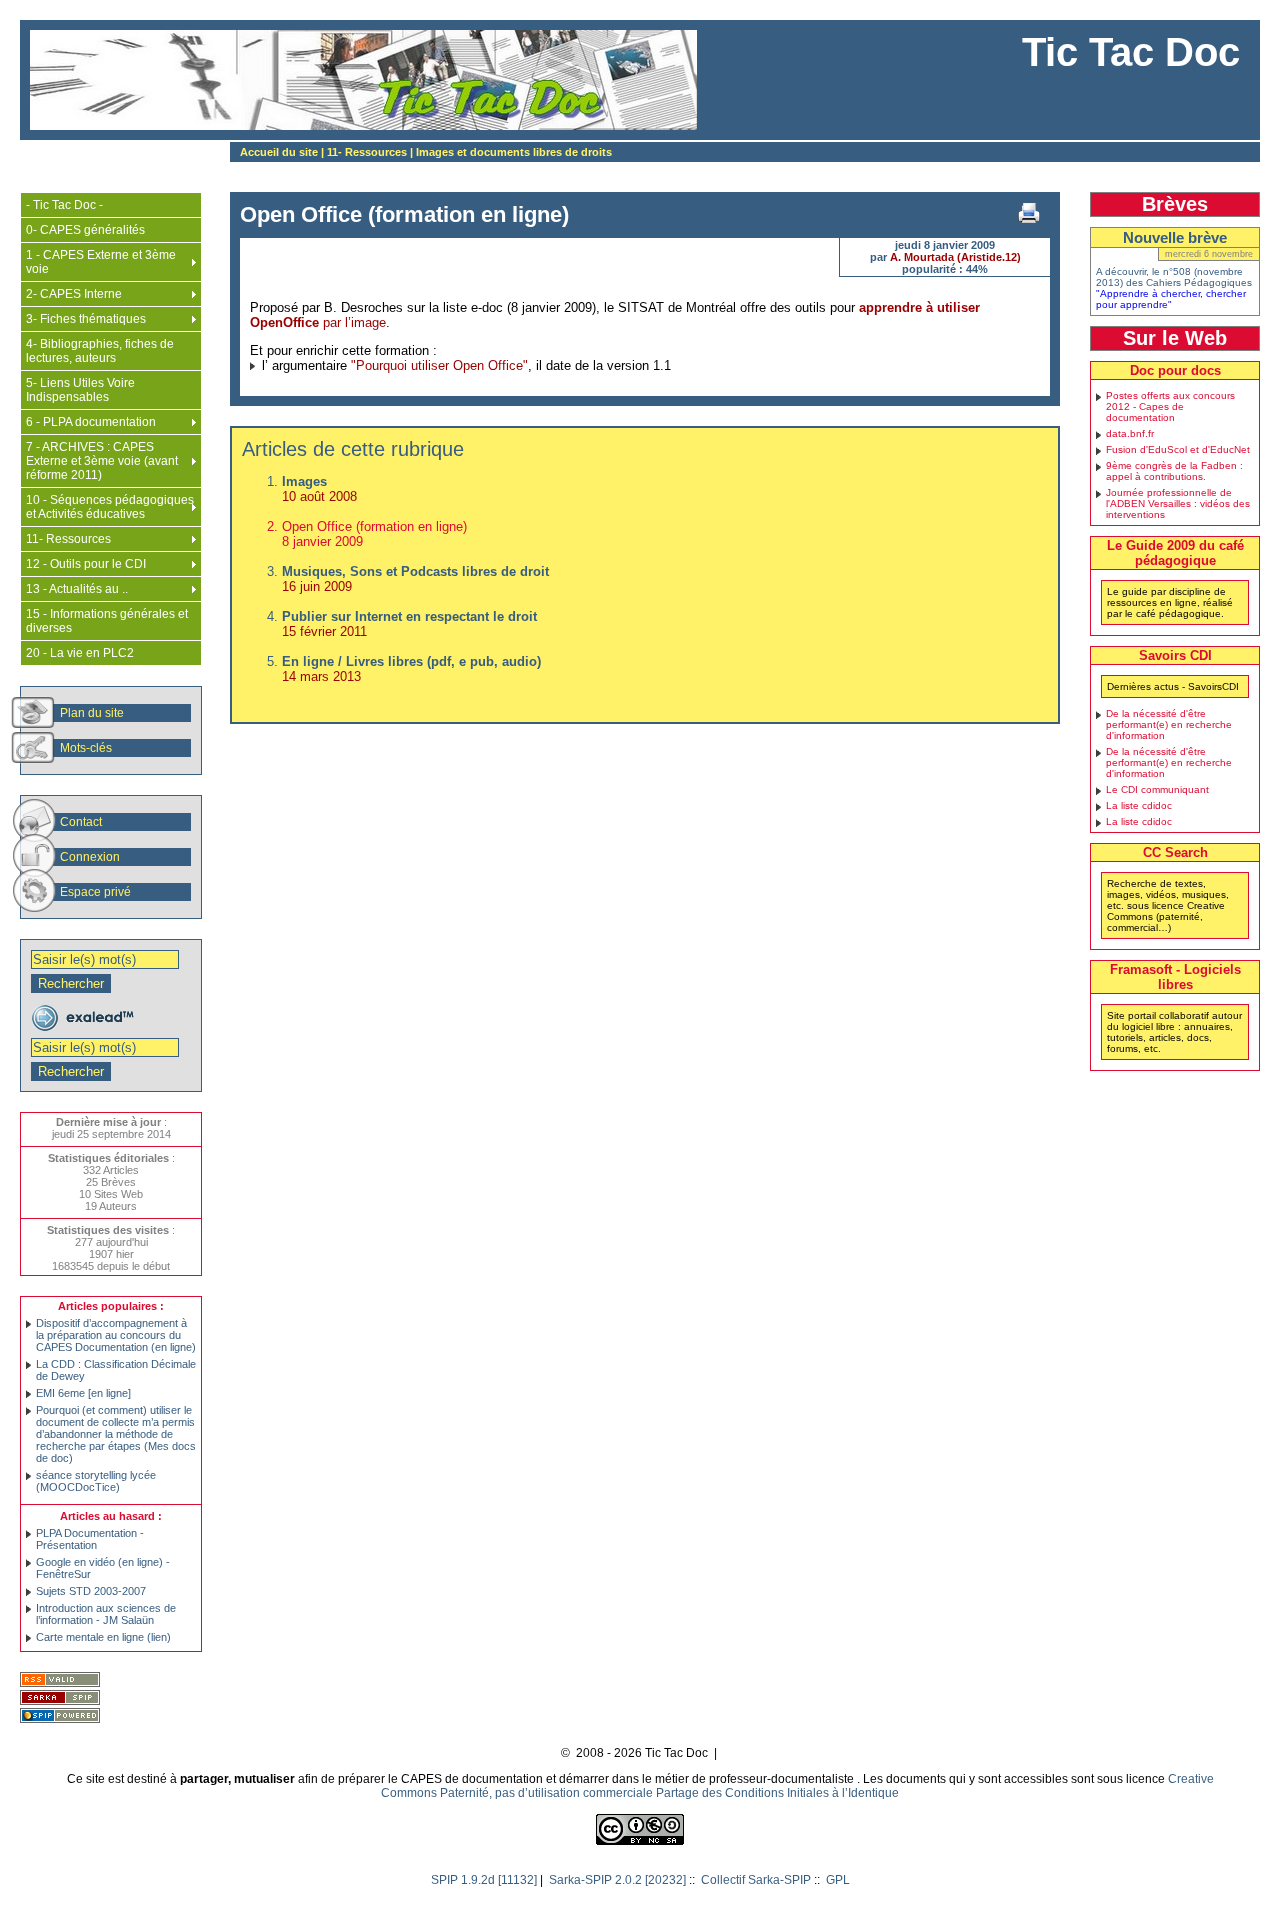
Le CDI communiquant (1157, 789)
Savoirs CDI (1175, 655)
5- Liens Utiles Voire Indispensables (80, 390)
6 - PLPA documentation (91, 422)
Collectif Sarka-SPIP (756, 1880)
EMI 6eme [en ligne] (83, 1393)
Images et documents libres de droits (514, 152)
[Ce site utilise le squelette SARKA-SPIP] (62, 1699)
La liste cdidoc (1139, 805)
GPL (838, 1880)
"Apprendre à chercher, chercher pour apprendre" (1171, 299)
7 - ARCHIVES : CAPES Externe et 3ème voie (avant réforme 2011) (102, 461)
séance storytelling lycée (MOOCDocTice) (96, 1481)
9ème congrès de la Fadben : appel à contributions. (1174, 471)
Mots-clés (86, 748)
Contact (81, 822)
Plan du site (92, 713)
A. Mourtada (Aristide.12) (955, 257)
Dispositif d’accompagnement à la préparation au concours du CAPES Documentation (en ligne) (116, 1335)
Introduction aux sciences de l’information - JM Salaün (106, 1614)
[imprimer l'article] (1029, 213)
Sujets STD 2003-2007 (91, 1591)
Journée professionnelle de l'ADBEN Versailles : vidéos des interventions (1178, 503)
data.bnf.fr (1130, 433)
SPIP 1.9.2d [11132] (484, 1880)
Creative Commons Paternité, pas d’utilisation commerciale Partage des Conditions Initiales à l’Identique (797, 1786)
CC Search (1175, 852)
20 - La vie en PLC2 (80, 653)
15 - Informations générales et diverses (107, 621)
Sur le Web (1175, 338)
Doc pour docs (1175, 370)
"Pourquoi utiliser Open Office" (439, 365)
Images (304, 481)
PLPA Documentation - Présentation (90, 1539)
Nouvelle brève (1175, 237)
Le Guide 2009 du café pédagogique (1175, 553)
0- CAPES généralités (85, 230)
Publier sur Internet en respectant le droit (409, 616)
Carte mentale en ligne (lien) (103, 1637)
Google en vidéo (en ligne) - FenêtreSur (103, 1568)
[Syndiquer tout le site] (62, 1681)
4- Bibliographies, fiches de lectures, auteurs (100, 351)
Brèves (1175, 204)
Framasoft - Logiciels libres (1175, 977)
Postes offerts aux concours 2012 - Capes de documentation (1170, 406)
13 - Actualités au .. (77, 589)
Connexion (90, 857)
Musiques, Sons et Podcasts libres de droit (415, 571)
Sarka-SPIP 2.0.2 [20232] (617, 1880)
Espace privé (95, 892)
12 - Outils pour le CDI (86, 564)
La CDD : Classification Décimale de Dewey (116, 1370)
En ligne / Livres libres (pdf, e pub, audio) (411, 661)
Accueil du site (279, 152)
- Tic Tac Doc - (64, 205)
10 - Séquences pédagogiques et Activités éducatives (110, 507)
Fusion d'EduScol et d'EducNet (1178, 449)
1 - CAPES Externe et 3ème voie (101, 262)
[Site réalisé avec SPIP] (62, 1717)
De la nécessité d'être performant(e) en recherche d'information (1169, 724)
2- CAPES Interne (74, 294)
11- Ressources (367, 152)
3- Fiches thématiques (86, 319)
